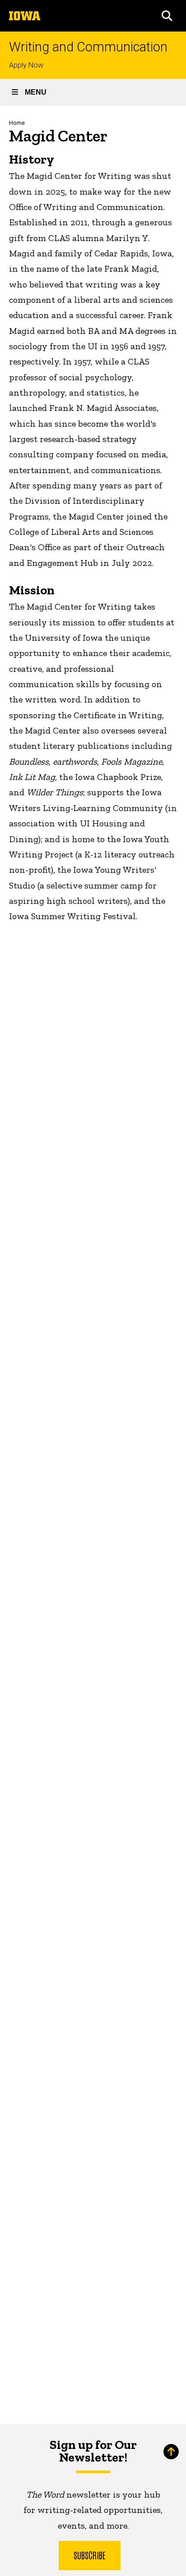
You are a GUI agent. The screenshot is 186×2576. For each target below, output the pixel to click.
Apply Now (26, 65)
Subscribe (90, 2555)
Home (17, 123)
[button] (167, 16)
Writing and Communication (88, 47)
